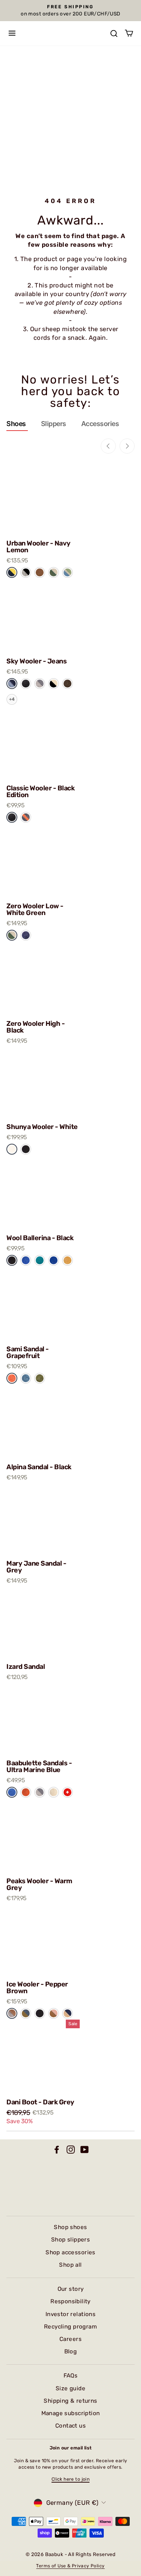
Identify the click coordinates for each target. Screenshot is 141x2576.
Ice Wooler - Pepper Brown (37, 1988)
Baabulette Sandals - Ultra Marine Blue (39, 1766)
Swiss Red (67, 1792)
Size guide (70, 2388)
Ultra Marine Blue (12, 1792)
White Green (12, 935)
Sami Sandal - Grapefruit (28, 1352)
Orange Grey (26, 817)
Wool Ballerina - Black (40, 1238)
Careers (70, 2339)
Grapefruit (12, 1378)
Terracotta (26, 1792)
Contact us (70, 2426)
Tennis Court (54, 572)
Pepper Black (26, 572)
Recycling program (70, 2327)
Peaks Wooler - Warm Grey (39, 1884)
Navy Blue (26, 935)
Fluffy (54, 1792)
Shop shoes (70, 2227)
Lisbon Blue (26, 1378)
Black (26, 1149)
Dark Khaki (40, 1378)
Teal (40, 1260)
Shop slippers (70, 2240)
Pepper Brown (12, 2013)
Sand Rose (54, 2013)
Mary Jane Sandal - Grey (36, 1567)
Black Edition (26, 684)
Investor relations (70, 2314)
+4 (12, 699)
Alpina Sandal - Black (39, 1467)
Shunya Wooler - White (42, 1127)
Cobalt (54, 1260)
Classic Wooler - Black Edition (40, 791)
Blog (71, 2351)
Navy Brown (67, 2013)
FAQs (71, 2376)
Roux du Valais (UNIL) (67, 684)
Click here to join (70, 2479)
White (12, 1149)
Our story (71, 2289)
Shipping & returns (70, 2401)
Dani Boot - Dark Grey (40, 2102)
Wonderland (67, 572)
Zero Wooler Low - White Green (35, 909)
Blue (26, 1260)
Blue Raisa (26, 2013)
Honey (67, 1260)
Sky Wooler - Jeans (36, 661)
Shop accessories (70, 2252)
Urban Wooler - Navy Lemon (39, 547)
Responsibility (70, 2301)
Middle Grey (40, 684)
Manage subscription (71, 2413)
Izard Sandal (26, 1667)
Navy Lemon (12, 572)
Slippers (54, 424)
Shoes (16, 424)
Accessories (100, 424)
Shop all (70, 2265)
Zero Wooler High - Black (36, 1027)
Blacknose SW (54, 684)
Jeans (12, 684)
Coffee (40, 572)
